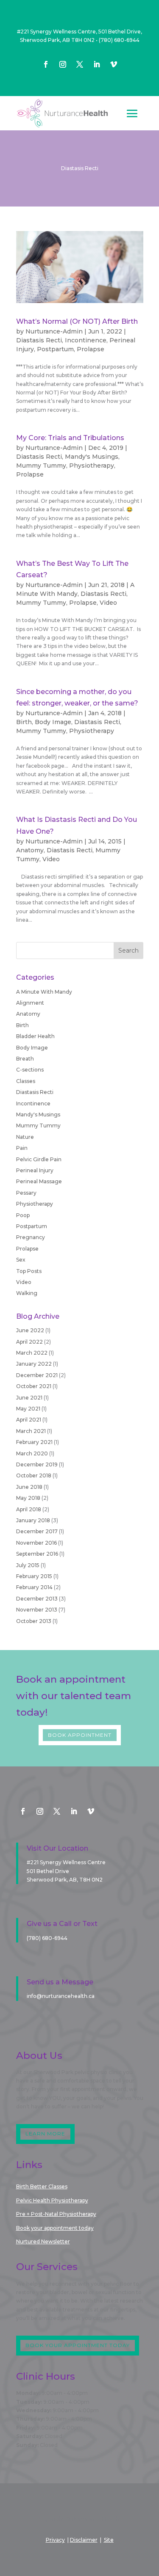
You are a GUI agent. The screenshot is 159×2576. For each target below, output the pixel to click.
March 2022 (32, 1353)
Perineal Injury (35, 1170)
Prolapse (91, 349)
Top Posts (29, 1271)
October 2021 (34, 1386)
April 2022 (29, 1342)
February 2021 (34, 1442)
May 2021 (28, 1409)
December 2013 (37, 1599)
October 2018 (34, 1475)
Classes (26, 1081)
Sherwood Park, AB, (65, 1880)
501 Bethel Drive (48, 1871)
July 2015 (28, 1565)
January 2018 (33, 1520)
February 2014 (34, 1587)
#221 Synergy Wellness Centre (66, 1862)
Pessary (26, 1193)
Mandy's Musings (92, 457)
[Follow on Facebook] (46, 64)
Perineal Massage (39, 1181)
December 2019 (37, 1464)
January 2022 (34, 1364)
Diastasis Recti (39, 340)
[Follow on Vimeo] (114, 64)
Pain (22, 1148)
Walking (27, 1293)
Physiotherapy (92, 466)
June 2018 (29, 1487)
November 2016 (36, 1543)
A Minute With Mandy (44, 992)
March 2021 (31, 1431)
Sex (21, 1260)
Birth (24, 722)
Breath (25, 1059)
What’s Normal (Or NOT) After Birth (77, 321)
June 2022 (30, 1330)
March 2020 (32, 1453)
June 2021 (29, 1398)
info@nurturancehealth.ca (61, 1996)
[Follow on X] (80, 64)
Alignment (30, 1003)
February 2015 (34, 1576)
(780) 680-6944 (119, 40)
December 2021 (37, 1375)
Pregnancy (31, 1237)
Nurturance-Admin (54, 331)
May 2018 (28, 1498)
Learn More (45, 2134)
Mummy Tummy (41, 466)
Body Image (53, 722)
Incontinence (86, 340)
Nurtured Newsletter (43, 2241)
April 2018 (29, 1509)
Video (108, 603)
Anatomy (30, 850)
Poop (23, 1215)
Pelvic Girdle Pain (39, 1159)
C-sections (30, 1070)
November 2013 (37, 1610)
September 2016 (37, 1554)
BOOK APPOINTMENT (80, 1735)
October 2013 (34, 1621)
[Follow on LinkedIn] (97, 64)
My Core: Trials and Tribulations (70, 438)
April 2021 (29, 1420)
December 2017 (37, 1531)
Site (109, 2540)
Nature (25, 1137)
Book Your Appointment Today (78, 2345)
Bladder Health (35, 1036)
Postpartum (55, 349)
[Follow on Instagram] (63, 64)
